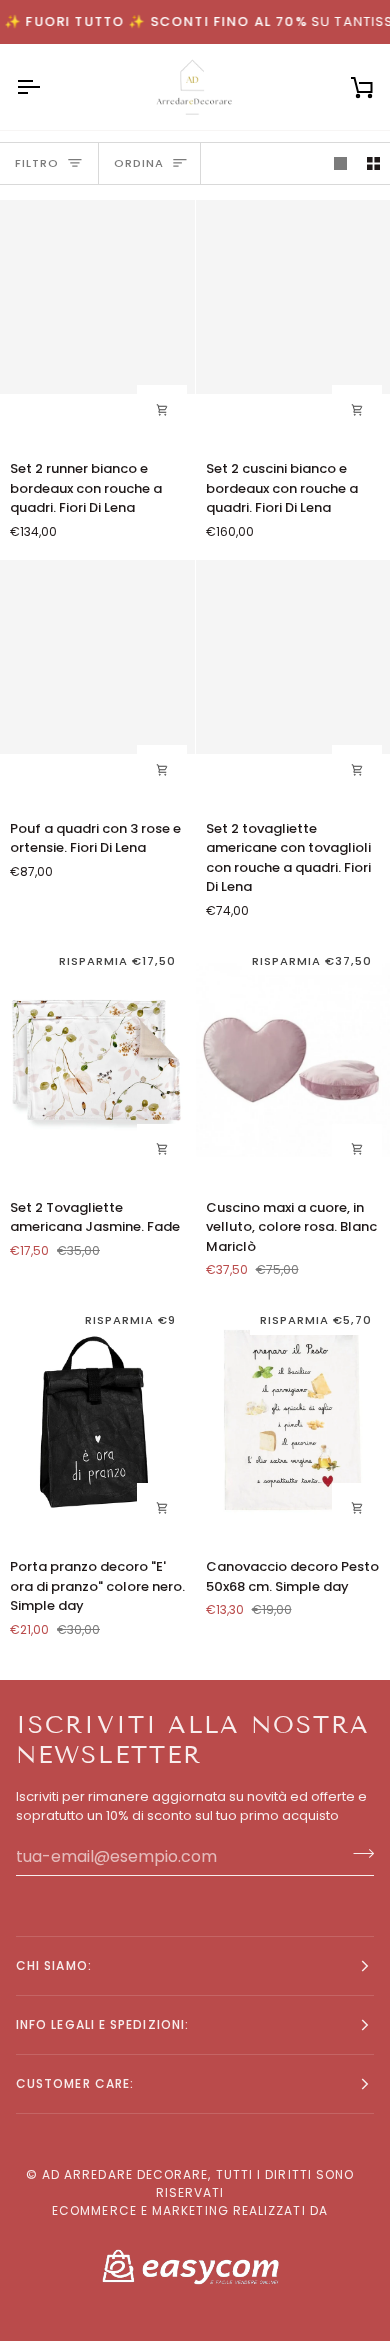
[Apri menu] (46, 87)
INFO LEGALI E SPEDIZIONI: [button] (102, 2024)
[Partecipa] (357, 1854)
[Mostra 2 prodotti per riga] (373, 163)
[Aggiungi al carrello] (162, 410)
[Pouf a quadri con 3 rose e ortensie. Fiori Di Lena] (97, 681)
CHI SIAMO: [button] (54, 1965)
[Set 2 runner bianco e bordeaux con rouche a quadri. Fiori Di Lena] (97, 321)
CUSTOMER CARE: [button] (75, 2083)
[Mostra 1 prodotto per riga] (340, 163)
